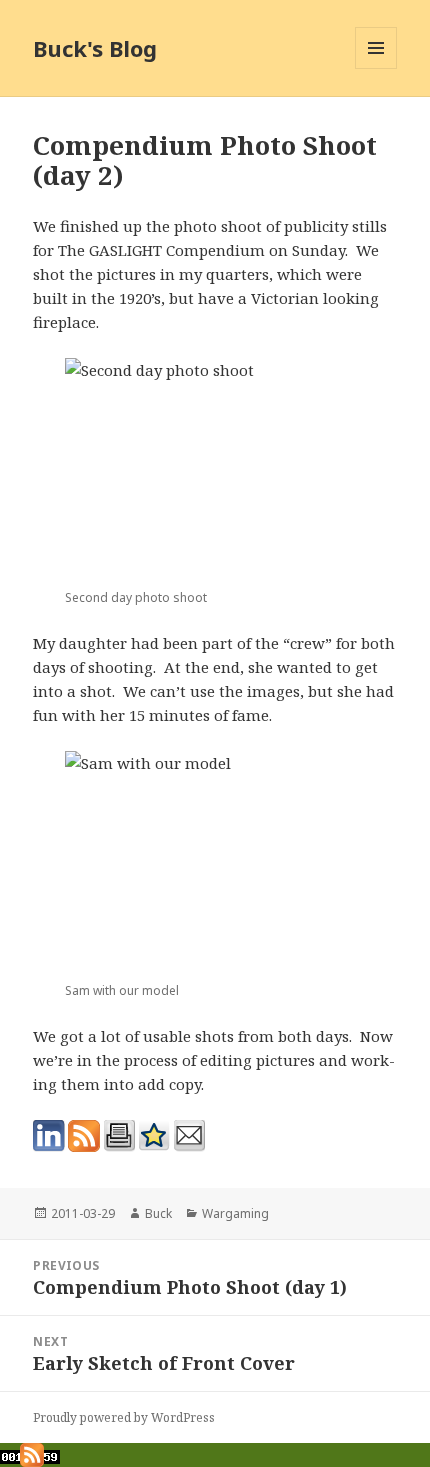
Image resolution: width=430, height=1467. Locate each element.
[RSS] (32, 1453)
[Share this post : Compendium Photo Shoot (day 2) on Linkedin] (49, 1136)
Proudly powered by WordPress (124, 1417)
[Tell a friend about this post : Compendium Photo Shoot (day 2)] (189, 1136)
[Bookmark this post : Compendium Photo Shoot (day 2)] (154, 1136)
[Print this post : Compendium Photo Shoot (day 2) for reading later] (119, 1136)
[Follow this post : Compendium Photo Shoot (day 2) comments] (84, 1136)
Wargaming (235, 1213)
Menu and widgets (376, 68)
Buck (158, 1213)
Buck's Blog (95, 48)
